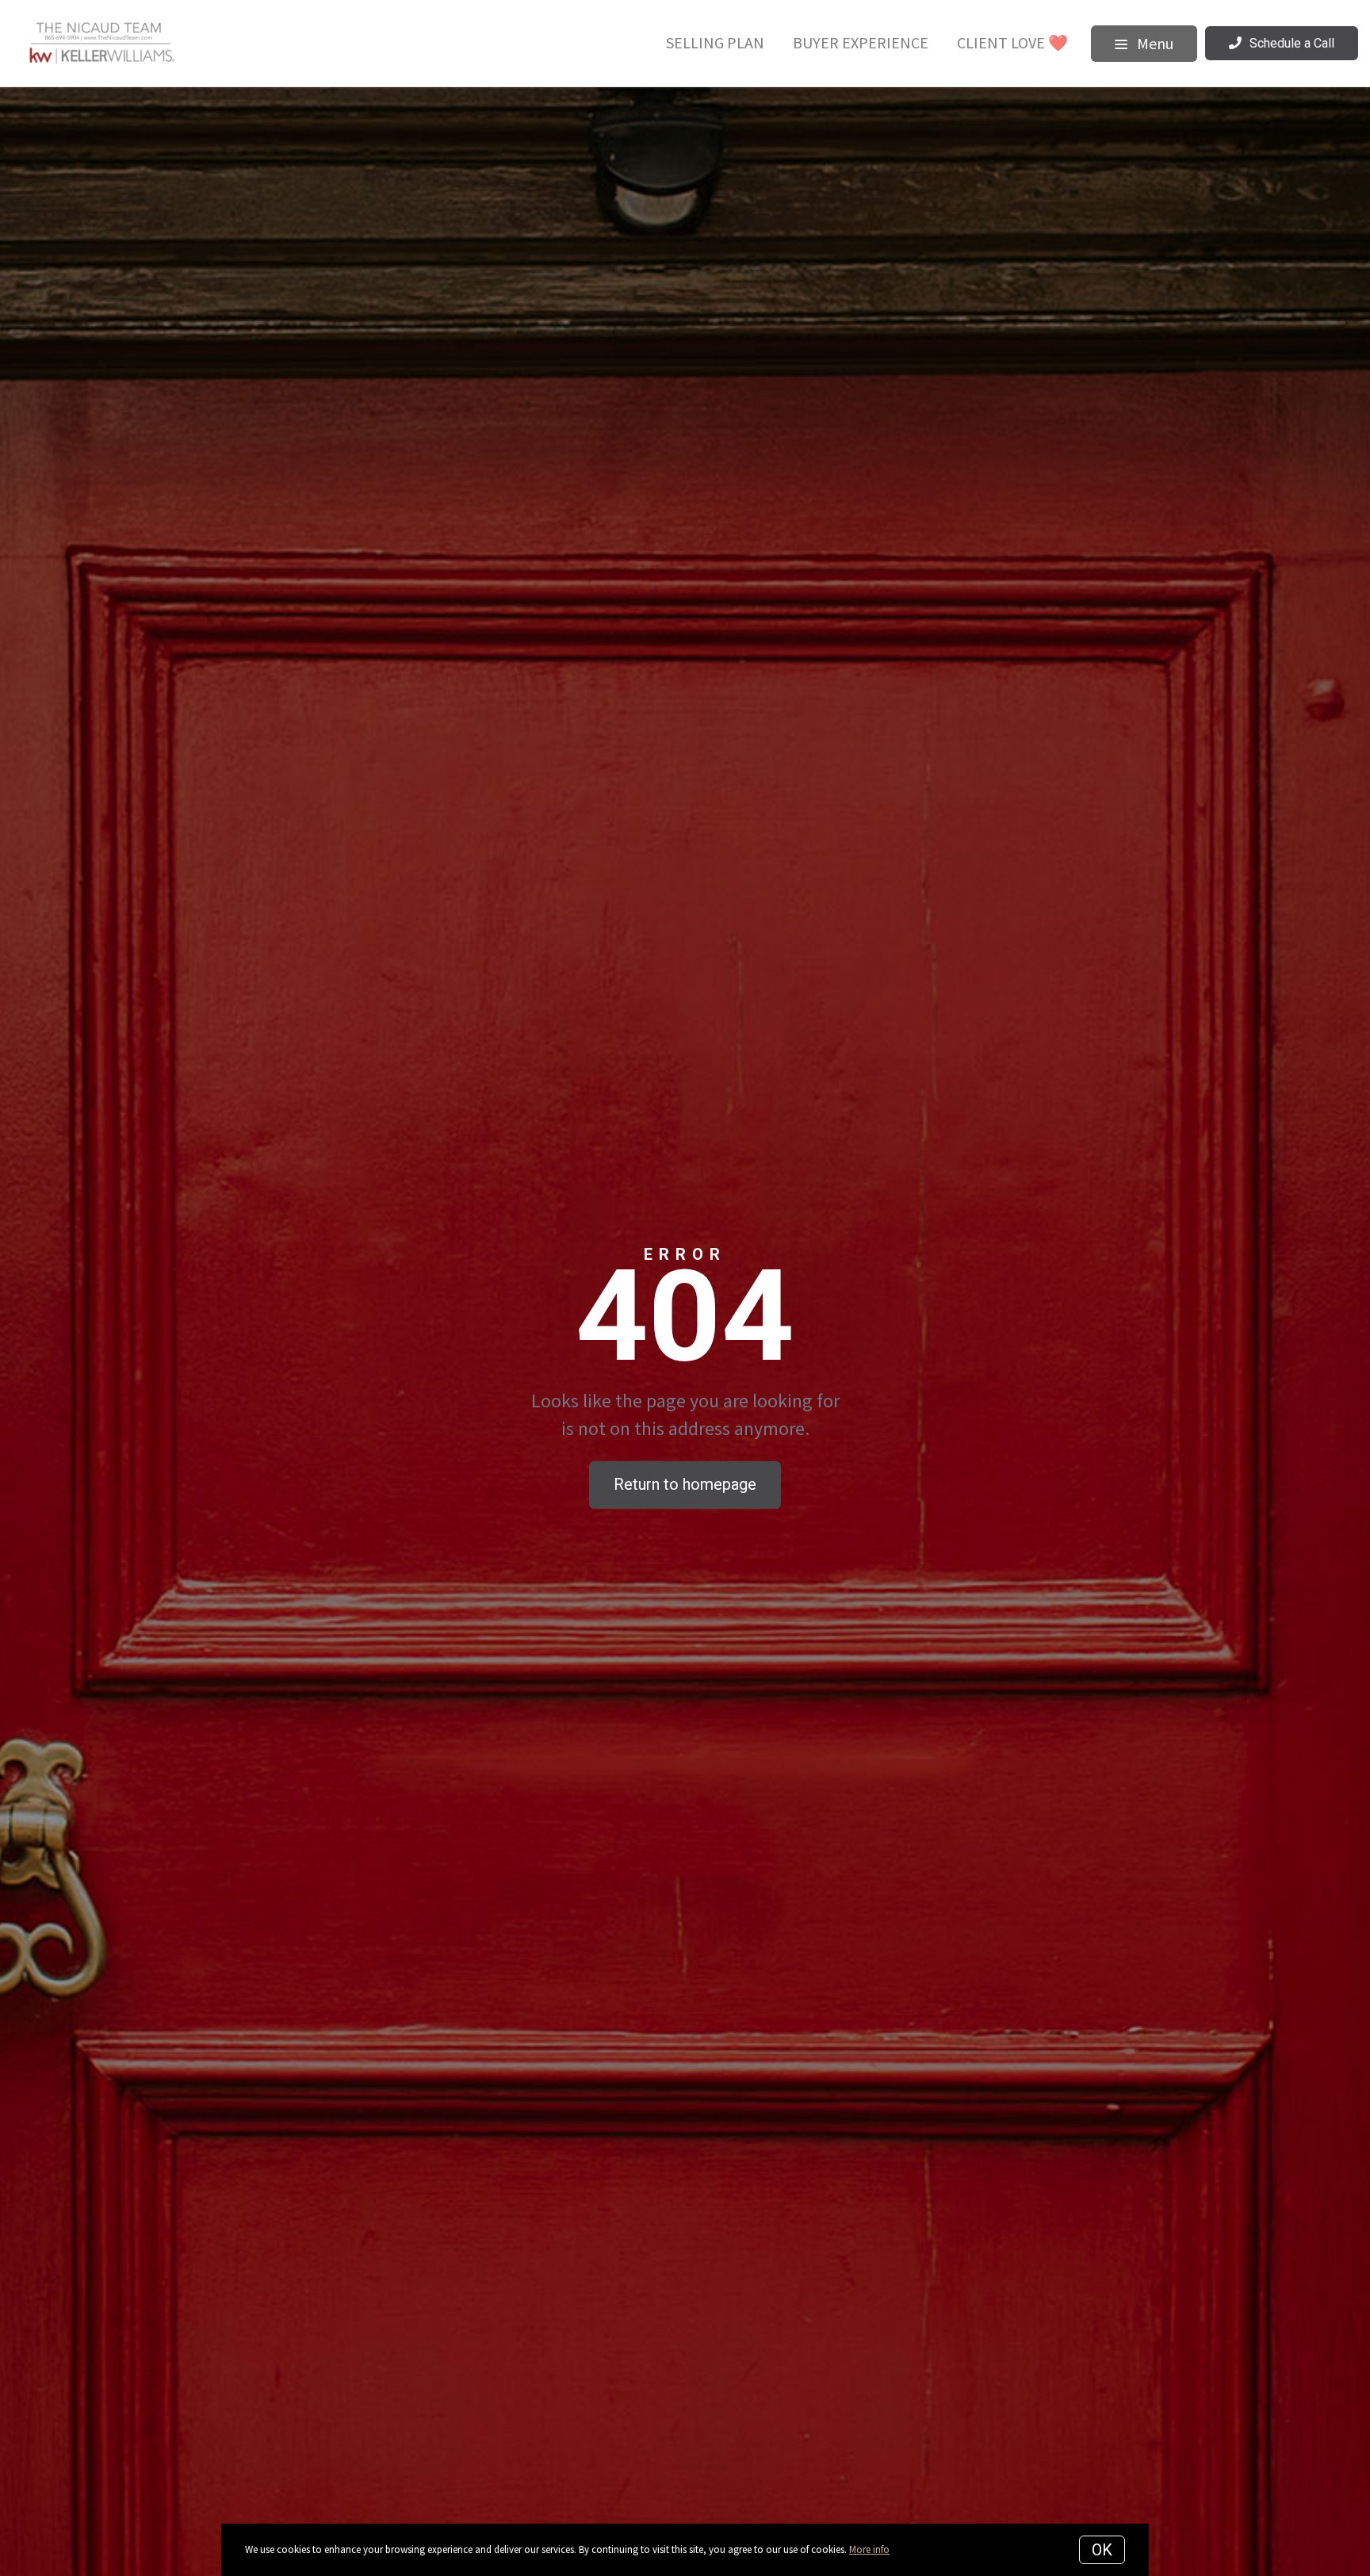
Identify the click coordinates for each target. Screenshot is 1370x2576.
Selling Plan (715, 42)
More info (869, 2549)
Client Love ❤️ (1012, 42)
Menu (1154, 43)
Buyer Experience (861, 42)
